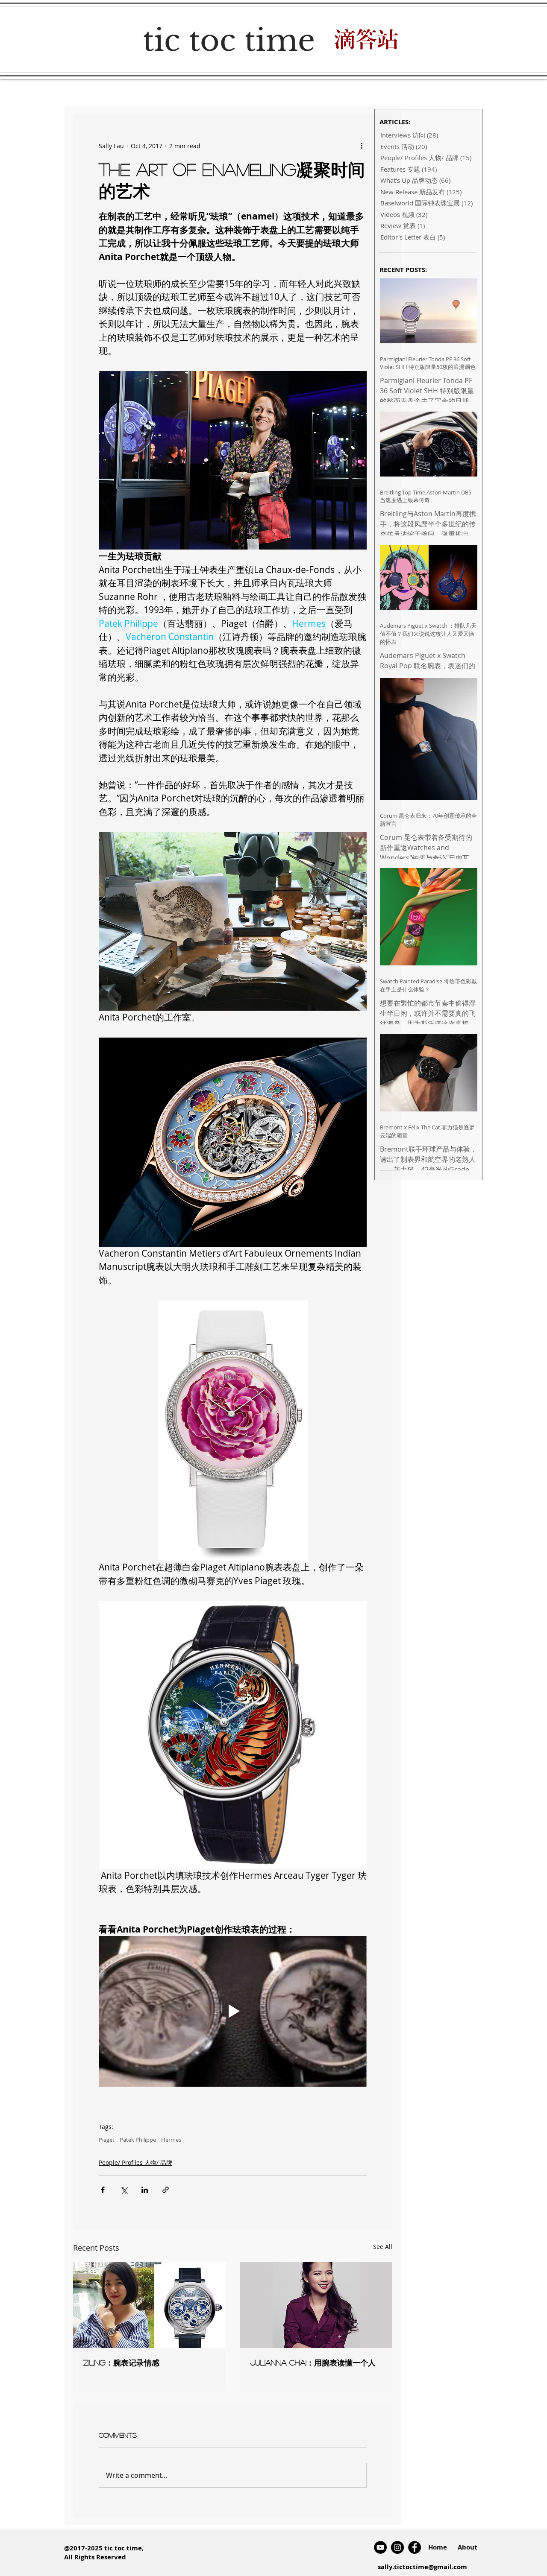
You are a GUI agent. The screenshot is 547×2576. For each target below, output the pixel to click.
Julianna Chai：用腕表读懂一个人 (313, 2363)
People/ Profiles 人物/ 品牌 (135, 2162)
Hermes (171, 2140)
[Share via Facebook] (103, 2190)
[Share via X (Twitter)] (124, 2190)
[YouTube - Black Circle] (380, 2547)
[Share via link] (166, 2190)
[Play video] (233, 2011)
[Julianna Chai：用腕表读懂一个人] (316, 2305)
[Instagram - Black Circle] (397, 2547)
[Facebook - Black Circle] (415, 2547)
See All (383, 2247)
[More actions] (362, 146)
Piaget (107, 2140)
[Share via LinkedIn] (145, 2190)
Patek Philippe (138, 2140)
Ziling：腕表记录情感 (121, 2363)
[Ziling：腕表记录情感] (149, 2305)
